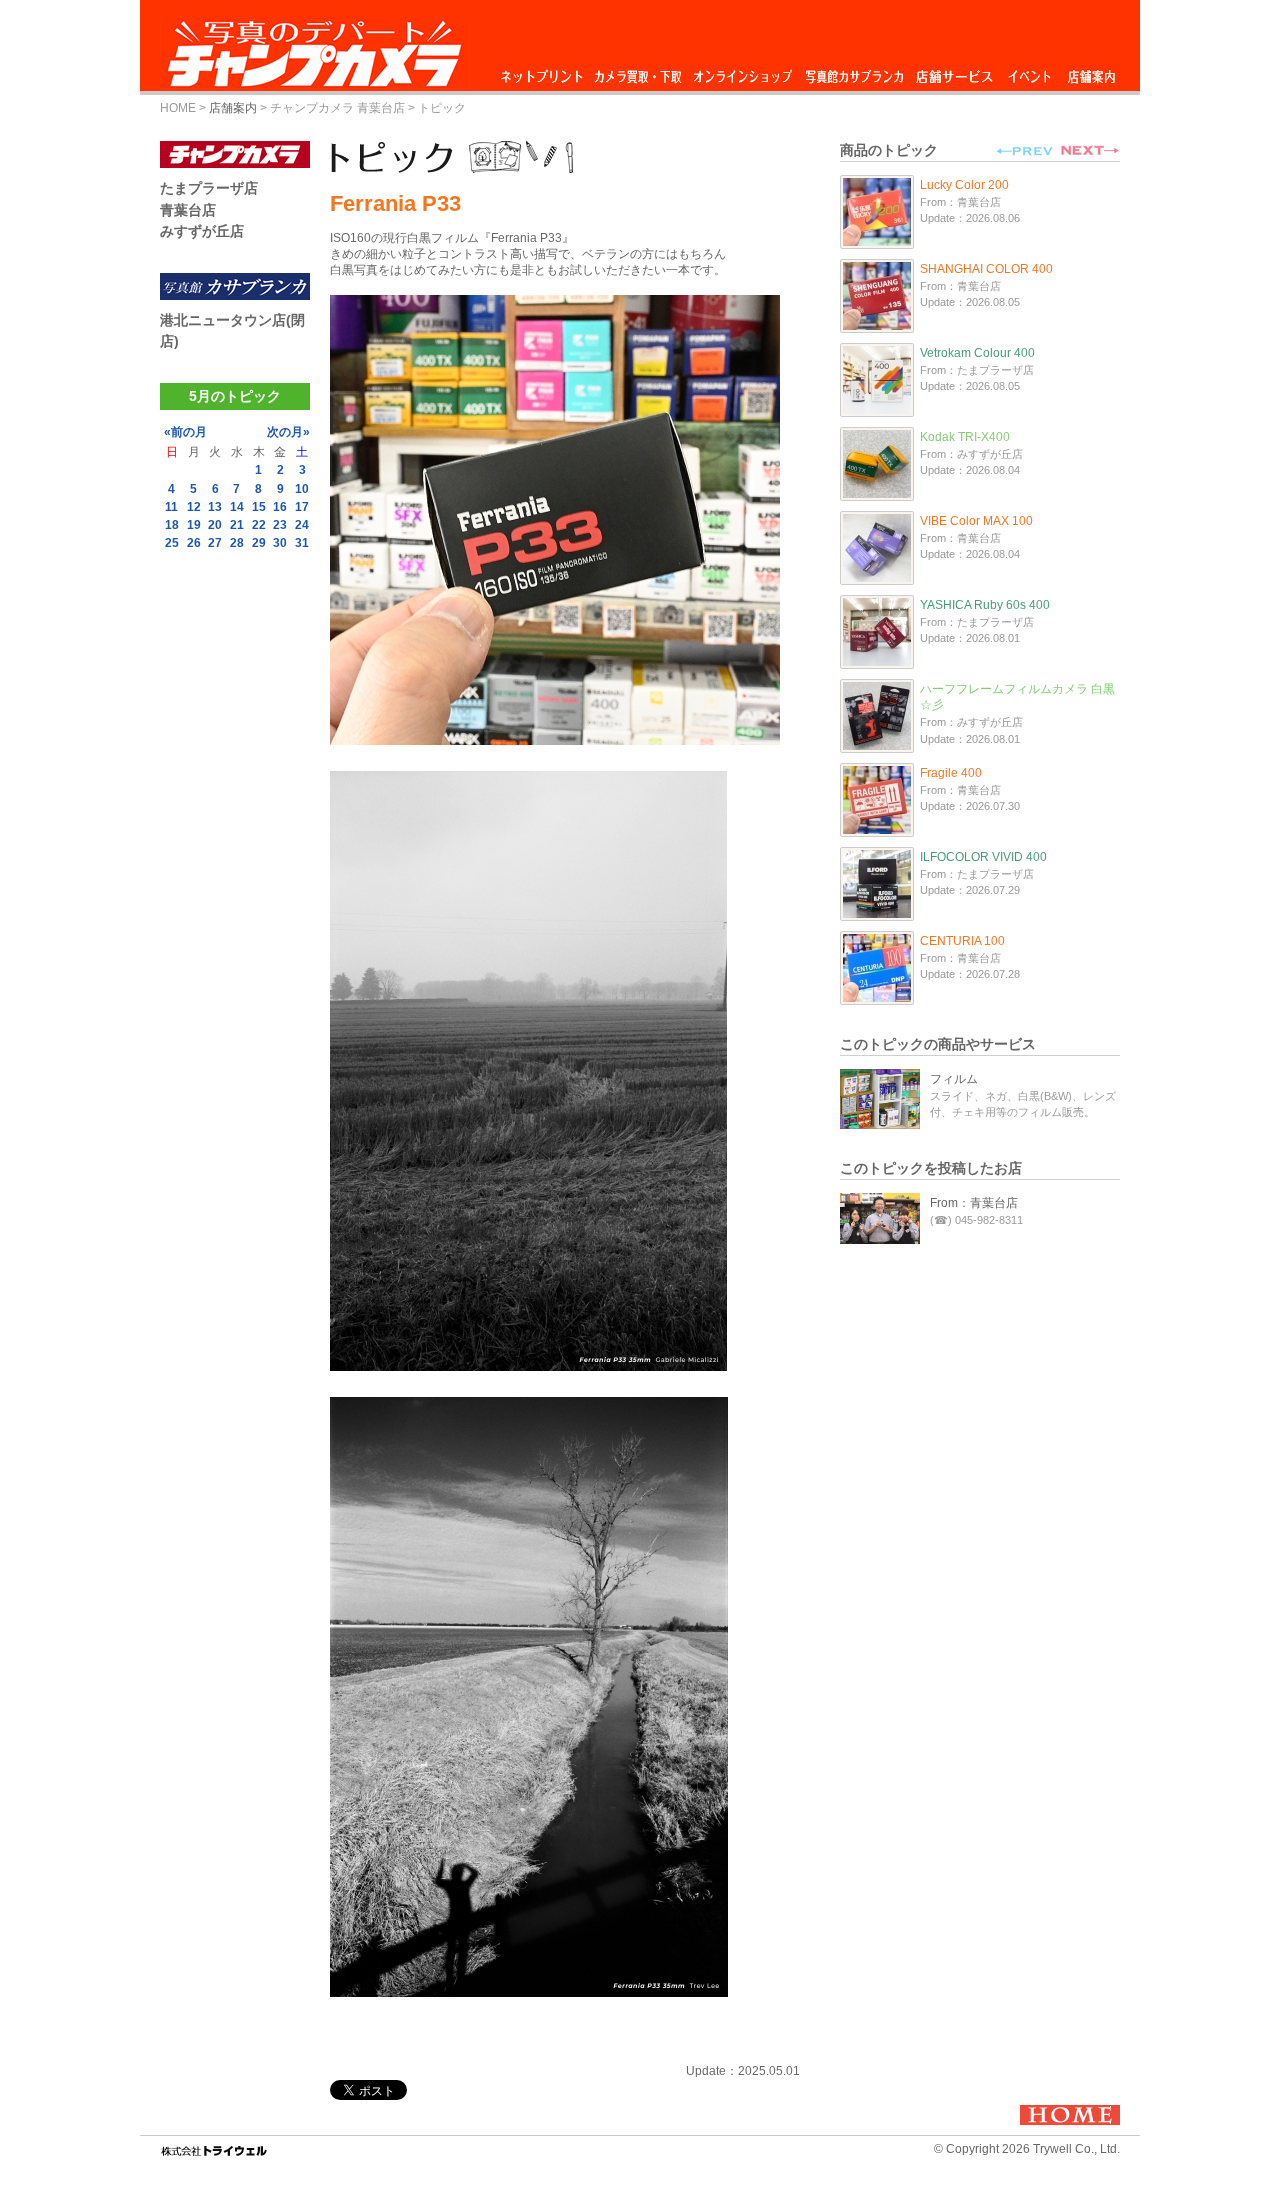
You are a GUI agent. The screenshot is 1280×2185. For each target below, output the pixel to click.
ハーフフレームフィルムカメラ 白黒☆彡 (1017, 697)
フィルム (954, 1079)
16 (280, 507)
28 (237, 543)
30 (280, 543)
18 (172, 525)
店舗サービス (954, 71)
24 (302, 525)
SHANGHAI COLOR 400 (986, 269)
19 (194, 525)
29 (259, 543)
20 (215, 525)
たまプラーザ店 (209, 188)
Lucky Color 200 (964, 185)
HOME (178, 108)
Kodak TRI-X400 (965, 437)
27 (215, 543)
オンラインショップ (741, 71)
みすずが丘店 (202, 231)
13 (215, 507)
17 (302, 507)
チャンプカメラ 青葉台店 (337, 108)
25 (172, 543)
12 (194, 507)
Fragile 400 (951, 773)
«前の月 (185, 432)
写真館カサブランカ (854, 71)
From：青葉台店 (974, 1203)
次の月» (288, 432)
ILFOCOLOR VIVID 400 (983, 857)
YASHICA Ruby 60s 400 (985, 605)
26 (194, 543)
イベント (1030, 71)
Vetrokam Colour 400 (977, 353)
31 (302, 543)
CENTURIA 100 (962, 941)
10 (302, 489)
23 (280, 525)
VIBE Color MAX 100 (976, 521)
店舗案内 (1091, 71)
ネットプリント (545, 71)
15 (259, 507)
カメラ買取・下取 (639, 71)
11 (171, 507)
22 (259, 525)
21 (237, 525)
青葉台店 (188, 210)
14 (237, 507)
